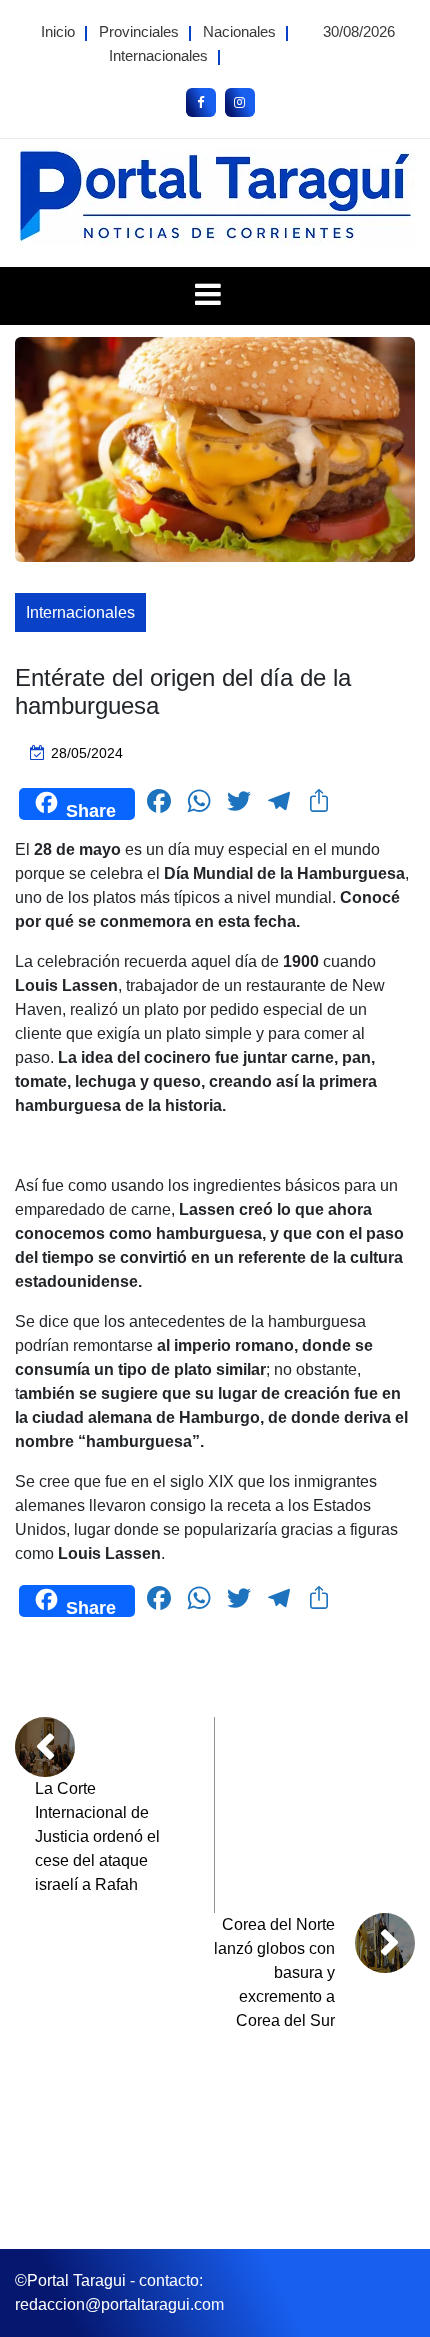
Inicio (58, 31)
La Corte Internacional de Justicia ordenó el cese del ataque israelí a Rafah (97, 1836)
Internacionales (158, 55)
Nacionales (239, 31)
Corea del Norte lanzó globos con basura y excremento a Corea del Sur (274, 1972)
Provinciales (139, 31)
